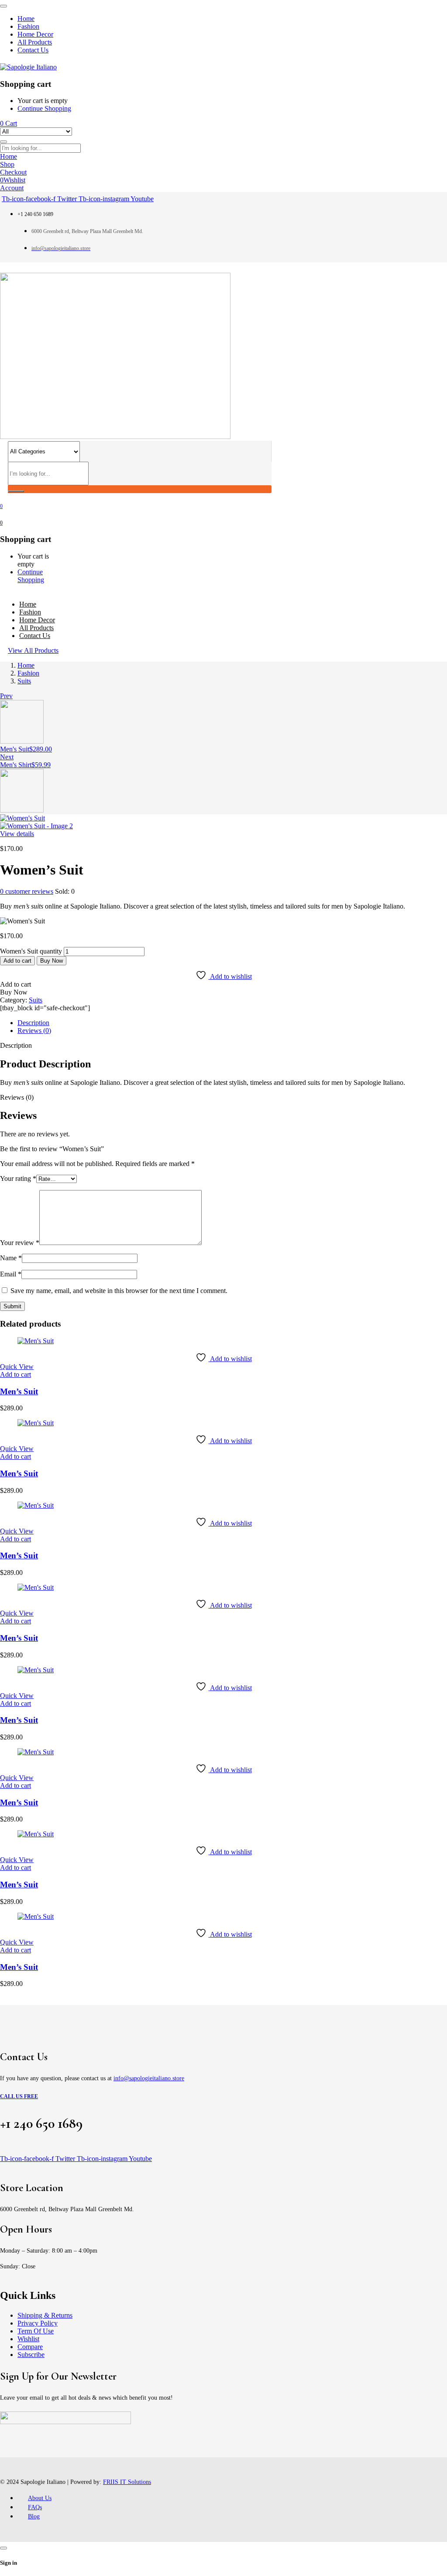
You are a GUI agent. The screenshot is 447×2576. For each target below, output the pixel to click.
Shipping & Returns (45, 2315)
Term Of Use (36, 2331)
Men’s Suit (19, 1391)
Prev (6, 696)
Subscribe (31, 2355)
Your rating (18, 1178)
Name (11, 1258)
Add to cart (17, 961)
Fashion (28, 673)
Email (11, 1274)
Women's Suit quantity (31, 951)
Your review (20, 1243)
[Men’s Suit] (36, 1341)
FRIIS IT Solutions (127, 2482)
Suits (24, 681)
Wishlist (28, 2339)
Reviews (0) (34, 1031)
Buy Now (52, 961)
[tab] (232, 1023)
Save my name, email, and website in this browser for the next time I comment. (119, 1291)
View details (17, 834)
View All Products (33, 650)
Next (7, 757)
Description (33, 1023)
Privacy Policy (38, 2323)
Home (26, 665)
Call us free (19, 2096)
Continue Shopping (44, 108)
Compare (30, 2347)
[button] (15, 1374)
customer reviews (27, 891)
